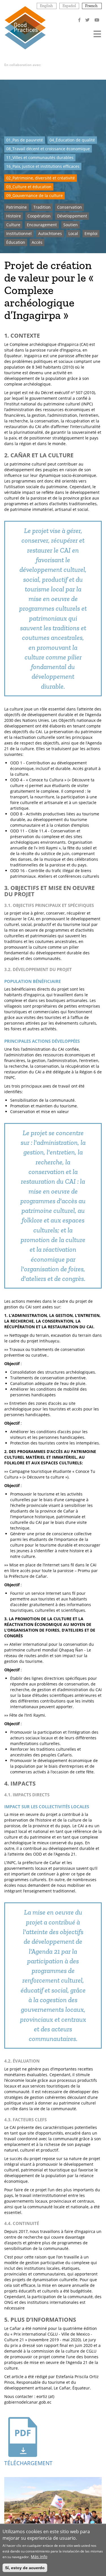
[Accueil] (25, 27)
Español (69, 6)
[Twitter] (88, 20)
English (46, 6)
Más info (39, 2557)
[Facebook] (80, 20)
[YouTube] (97, 20)
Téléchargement (23, 2463)
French (91, 6)
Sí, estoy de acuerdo (25, 2568)
